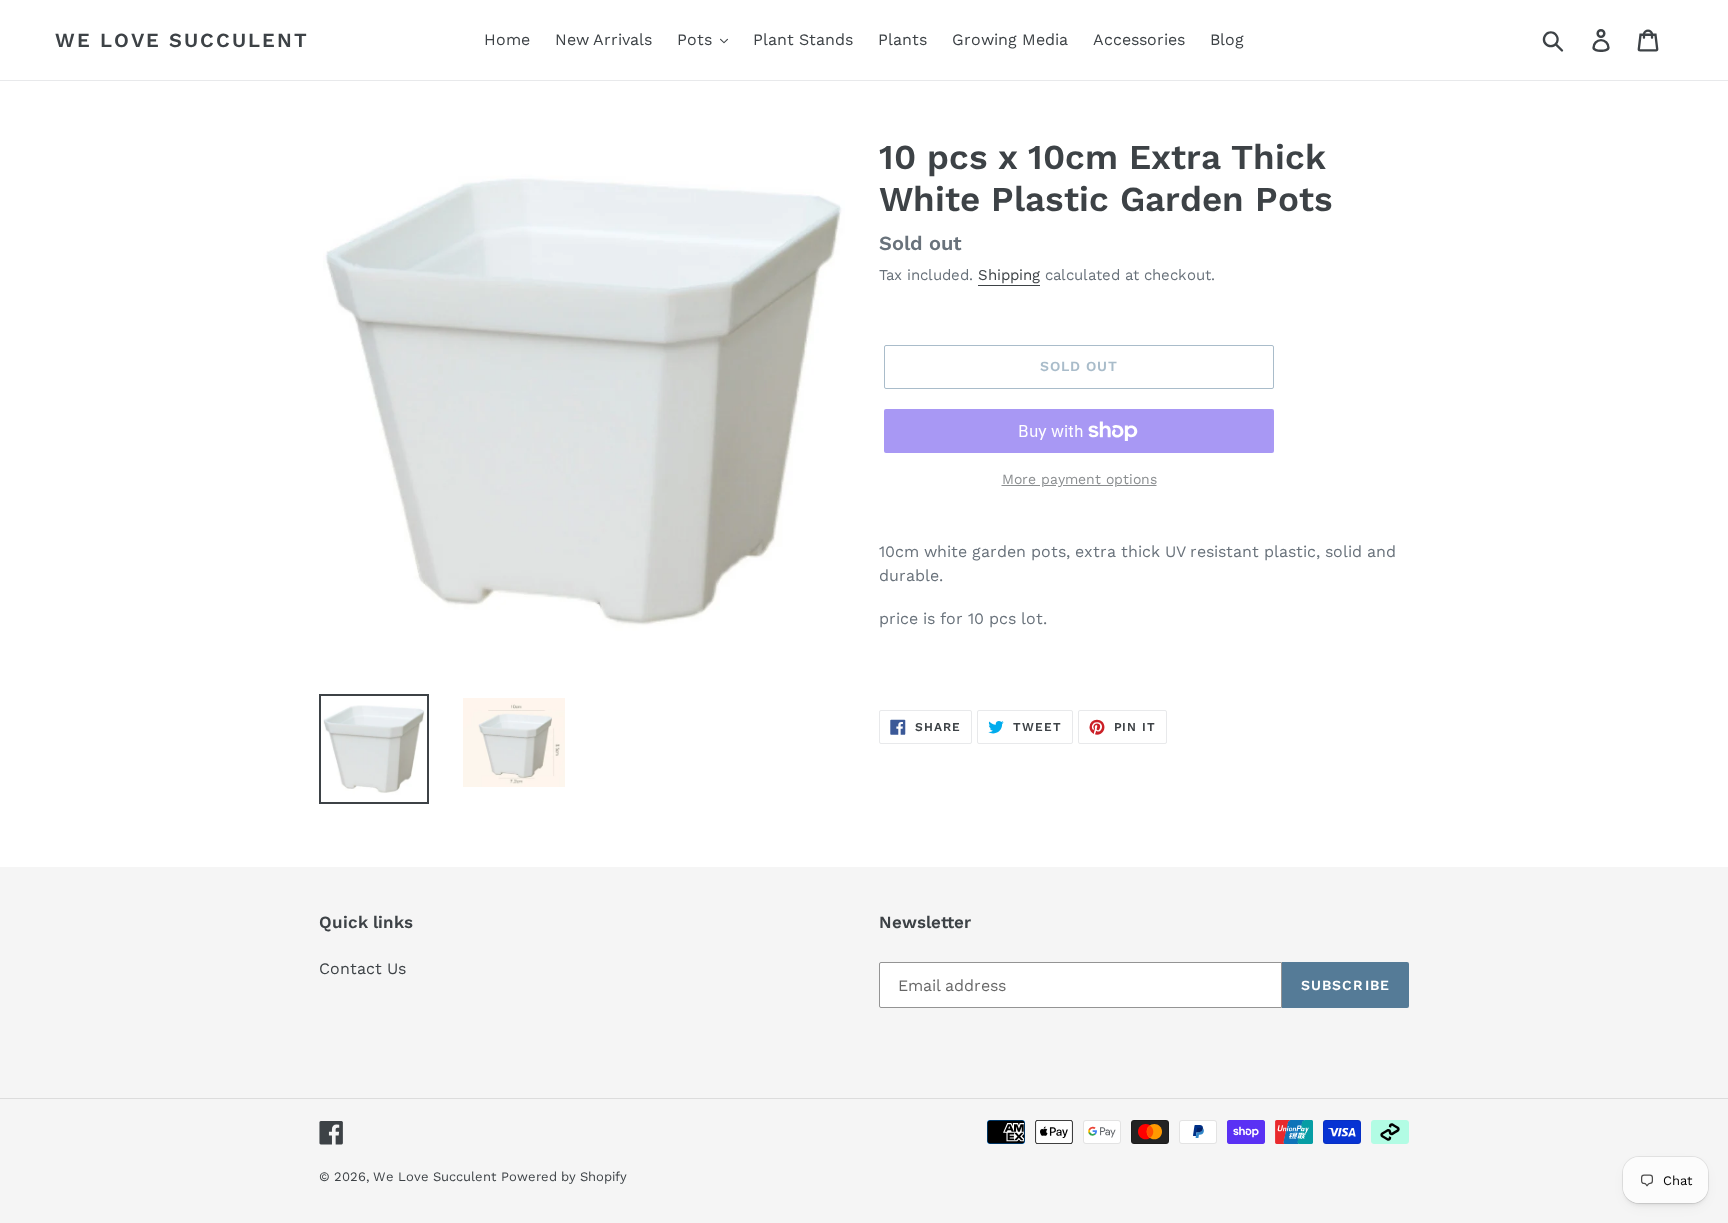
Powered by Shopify (564, 1176)
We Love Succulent (182, 40)
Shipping (1009, 275)
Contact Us (362, 968)
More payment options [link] (1079, 479)
